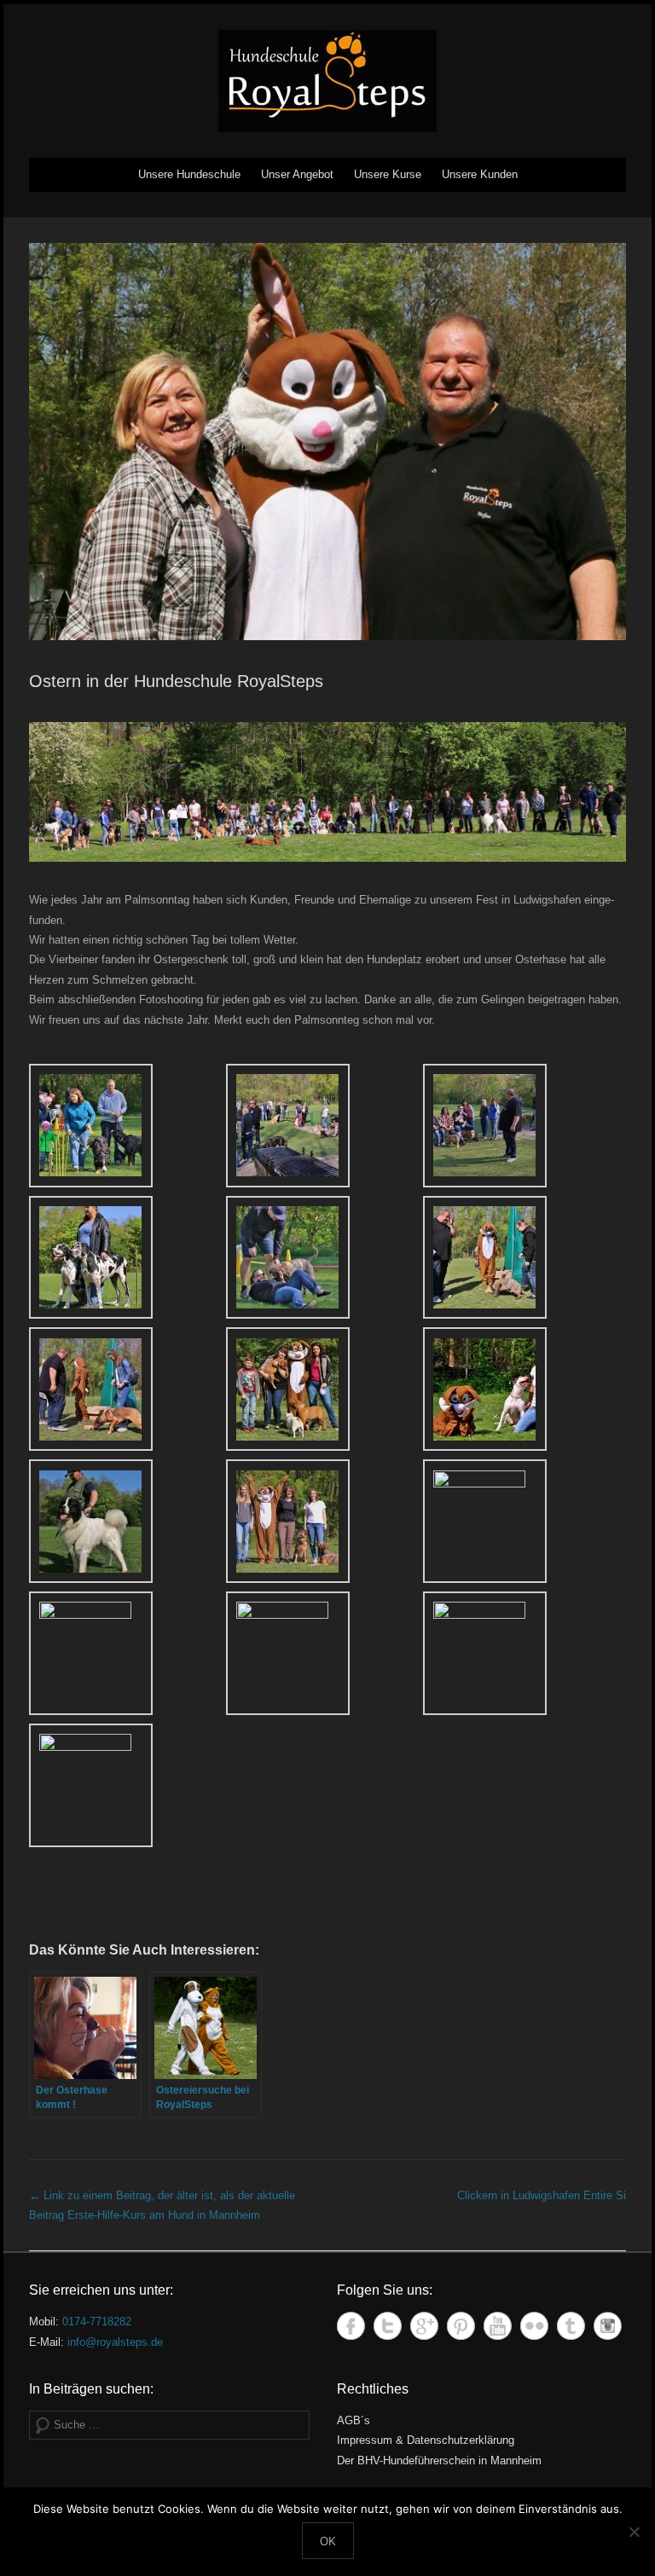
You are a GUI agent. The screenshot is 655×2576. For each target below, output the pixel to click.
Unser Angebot (297, 174)
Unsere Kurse (388, 174)
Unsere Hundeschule (189, 174)
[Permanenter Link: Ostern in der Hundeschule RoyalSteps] (327, 442)
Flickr (534, 2326)
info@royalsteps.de (115, 2342)
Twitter (388, 2326)
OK (328, 2541)
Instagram (608, 2326)
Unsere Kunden (480, 174)
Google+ (424, 2326)
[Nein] (634, 2532)
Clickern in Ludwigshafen (542, 2195)
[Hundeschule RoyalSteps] (327, 81)
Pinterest (461, 2326)
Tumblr (571, 2326)
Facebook (351, 2326)
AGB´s (354, 2420)
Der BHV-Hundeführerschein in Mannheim (439, 2460)
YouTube (498, 2326)
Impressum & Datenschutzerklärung (426, 2440)
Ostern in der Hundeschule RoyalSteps (176, 681)
